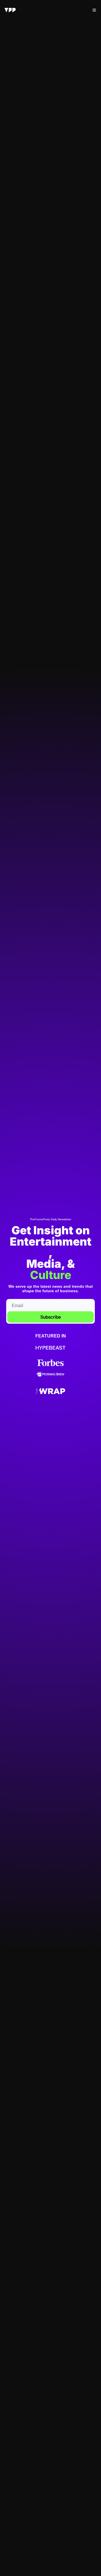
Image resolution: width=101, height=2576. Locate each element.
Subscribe (51, 1317)
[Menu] (94, 10)
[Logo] (10, 10)
